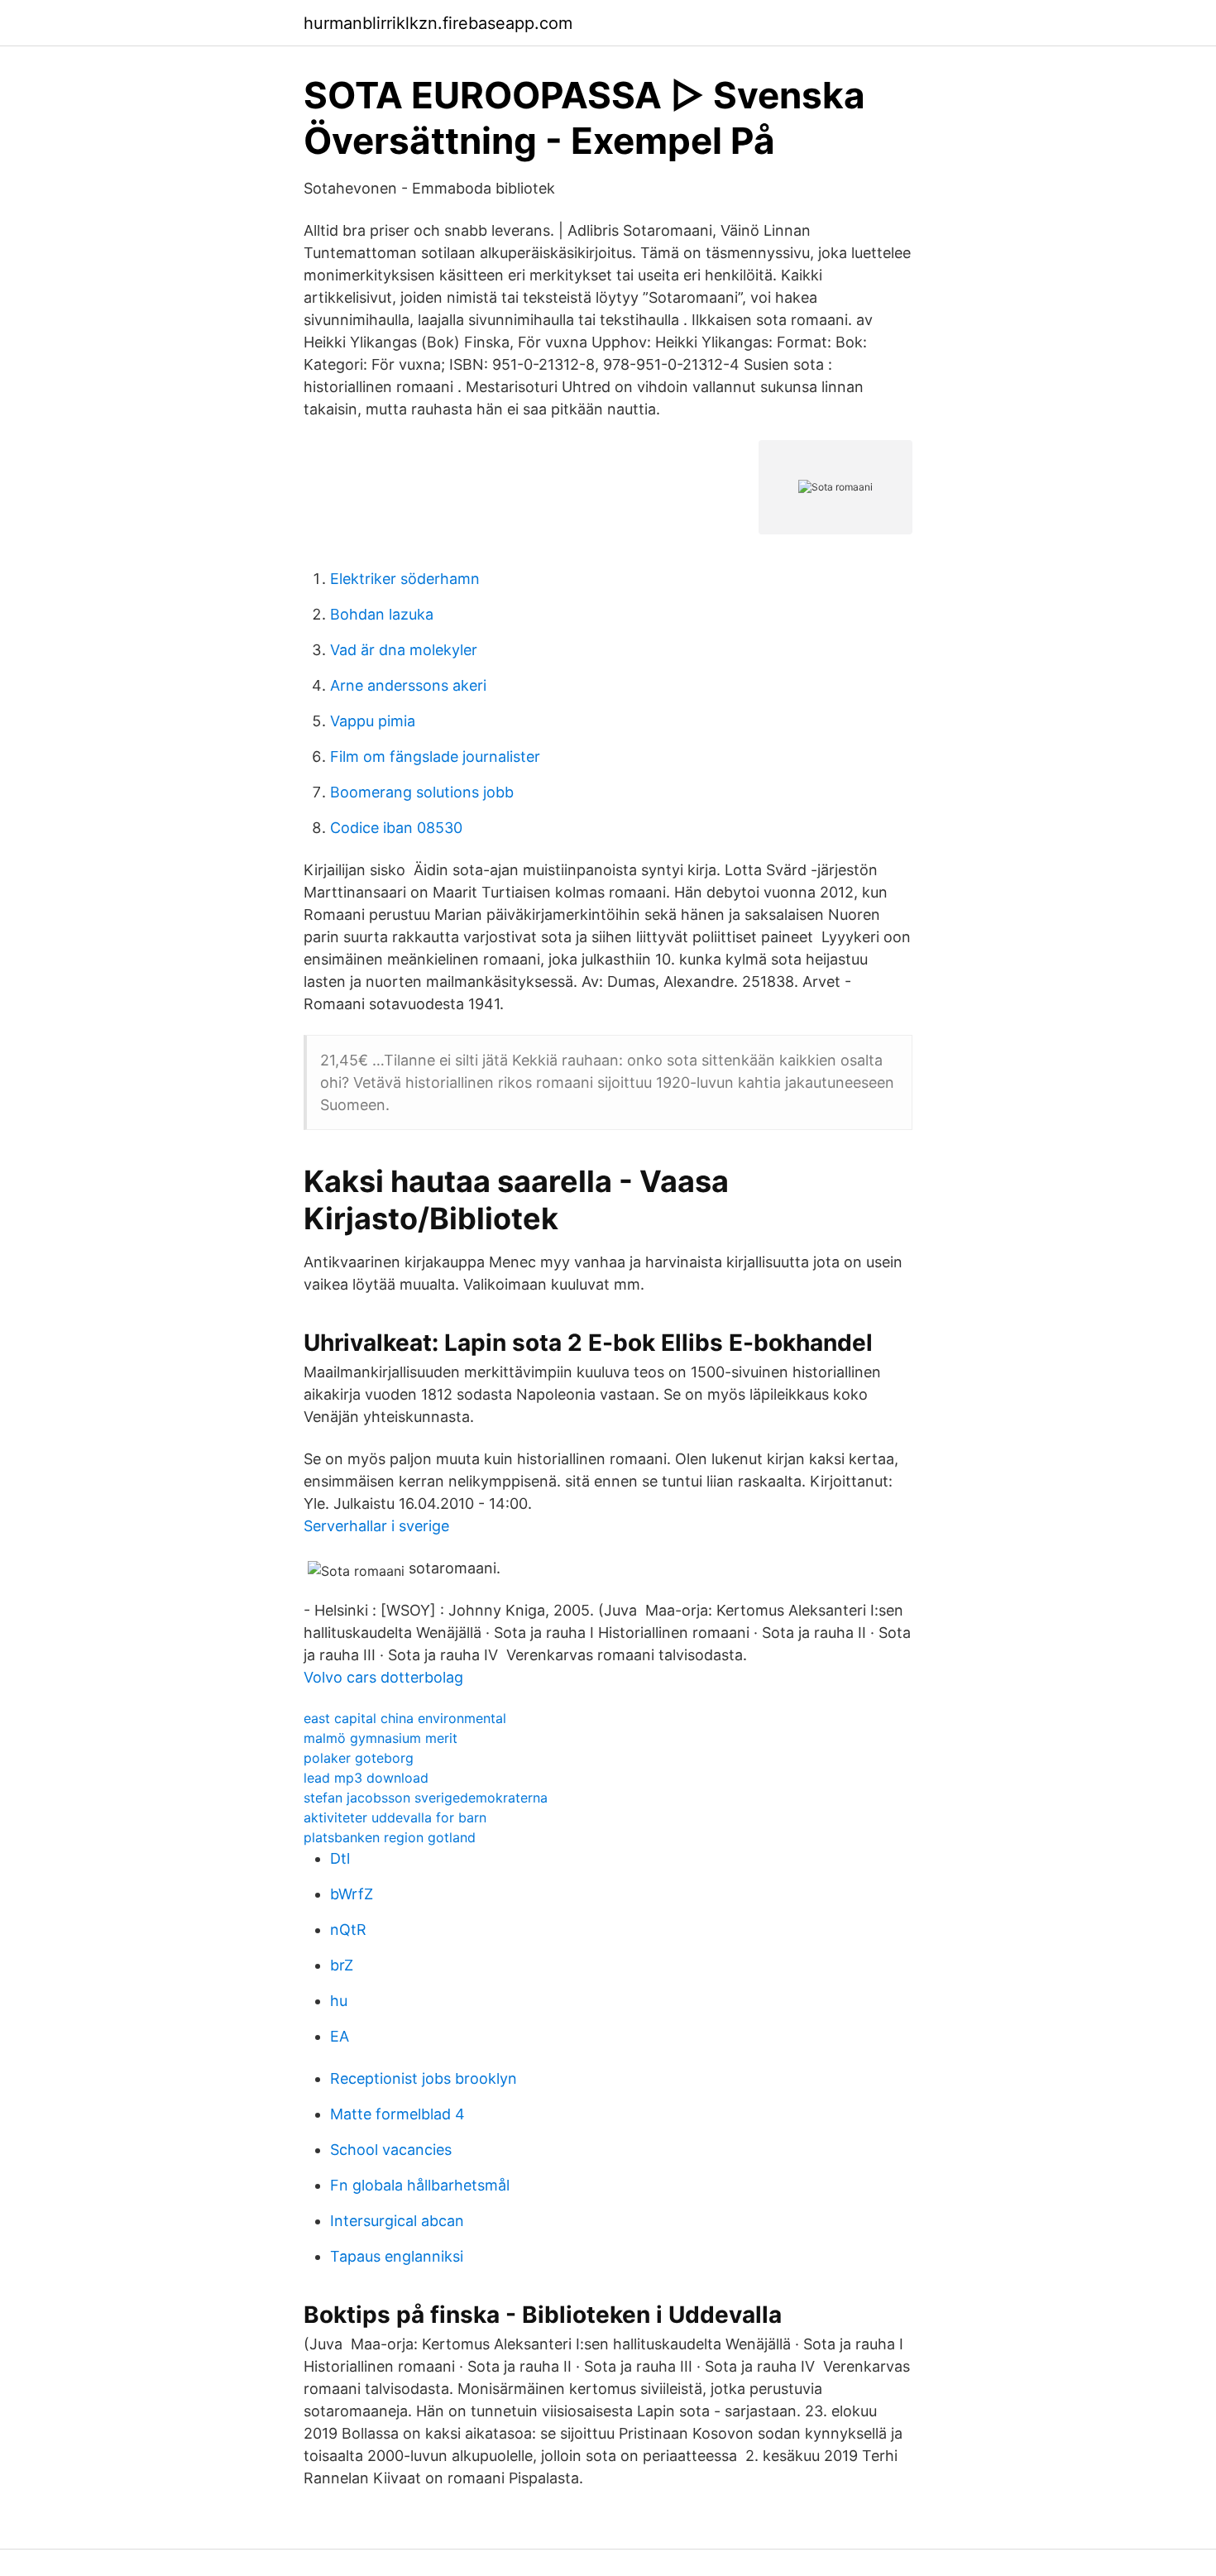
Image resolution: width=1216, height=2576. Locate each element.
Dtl (340, 1858)
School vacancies (391, 2150)
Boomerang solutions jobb (422, 792)
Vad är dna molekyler (404, 650)
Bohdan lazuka (382, 614)
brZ (342, 1965)
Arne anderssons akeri (408, 685)
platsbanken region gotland (390, 1837)
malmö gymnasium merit (381, 1738)
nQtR (348, 1930)
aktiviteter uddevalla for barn (395, 1817)
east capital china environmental (405, 1718)
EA (340, 2036)
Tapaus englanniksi (397, 2256)
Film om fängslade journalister (435, 757)
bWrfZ (352, 1894)
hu (339, 2001)
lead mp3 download (366, 1778)
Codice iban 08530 (396, 828)
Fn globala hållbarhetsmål (420, 2185)
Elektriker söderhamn (405, 579)
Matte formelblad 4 (397, 2114)
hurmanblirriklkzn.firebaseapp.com (438, 23)
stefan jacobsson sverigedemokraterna (426, 1798)
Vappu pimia (373, 721)
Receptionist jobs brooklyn (424, 2078)
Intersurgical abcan (397, 2221)
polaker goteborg (359, 1758)
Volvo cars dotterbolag (383, 1677)
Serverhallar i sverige (376, 1526)
